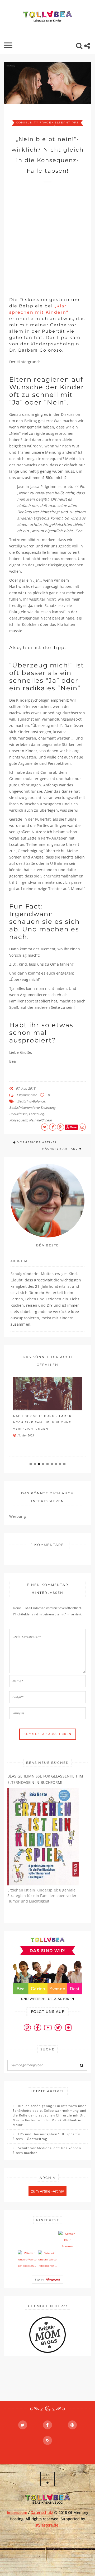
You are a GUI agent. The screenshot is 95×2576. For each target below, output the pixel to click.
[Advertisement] (47, 237)
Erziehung (36, 1114)
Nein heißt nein (40, 1120)
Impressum (17, 2512)
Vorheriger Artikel (37, 1142)
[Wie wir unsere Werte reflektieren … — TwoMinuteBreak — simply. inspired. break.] (27, 2260)
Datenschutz (42, 2512)
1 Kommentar (26, 1095)
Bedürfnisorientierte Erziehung (32, 1108)
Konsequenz (18, 1120)
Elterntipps (67, 123)
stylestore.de (47, 2525)
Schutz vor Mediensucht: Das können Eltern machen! (47, 2150)
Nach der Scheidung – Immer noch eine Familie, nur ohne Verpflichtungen (42, 1422)
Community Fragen (35, 123)
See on (40, 2279)
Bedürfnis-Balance (31, 1101)
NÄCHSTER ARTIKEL (60, 1149)
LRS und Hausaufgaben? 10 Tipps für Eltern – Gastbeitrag (47, 2136)
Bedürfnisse (18, 1114)
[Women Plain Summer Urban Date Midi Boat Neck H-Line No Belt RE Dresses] (68, 2240)
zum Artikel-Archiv (48, 2191)
